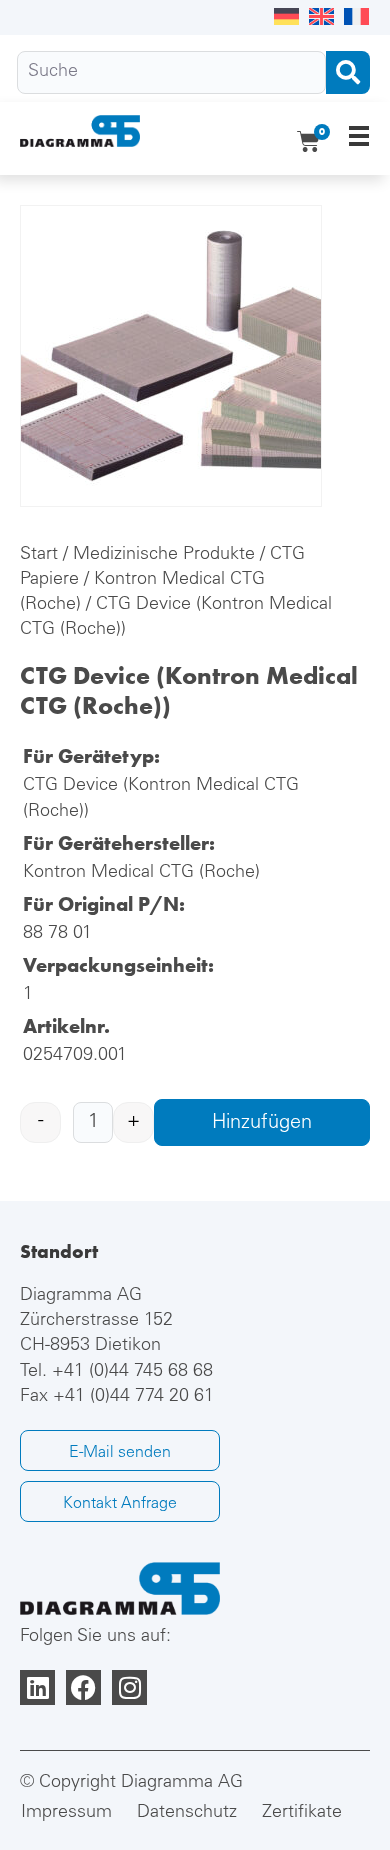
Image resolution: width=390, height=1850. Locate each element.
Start (39, 555)
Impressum (66, 1813)
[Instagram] (129, 1687)
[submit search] (348, 72)
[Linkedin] (37, 1687)
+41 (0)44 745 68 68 (132, 1372)
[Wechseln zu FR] (356, 17)
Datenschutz (187, 1813)
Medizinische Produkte (164, 555)
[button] (358, 135)
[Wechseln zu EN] (321, 17)
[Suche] (171, 72)
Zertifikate (302, 1813)
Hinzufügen (262, 1124)
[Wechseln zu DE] (286, 17)
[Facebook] (83, 1687)
